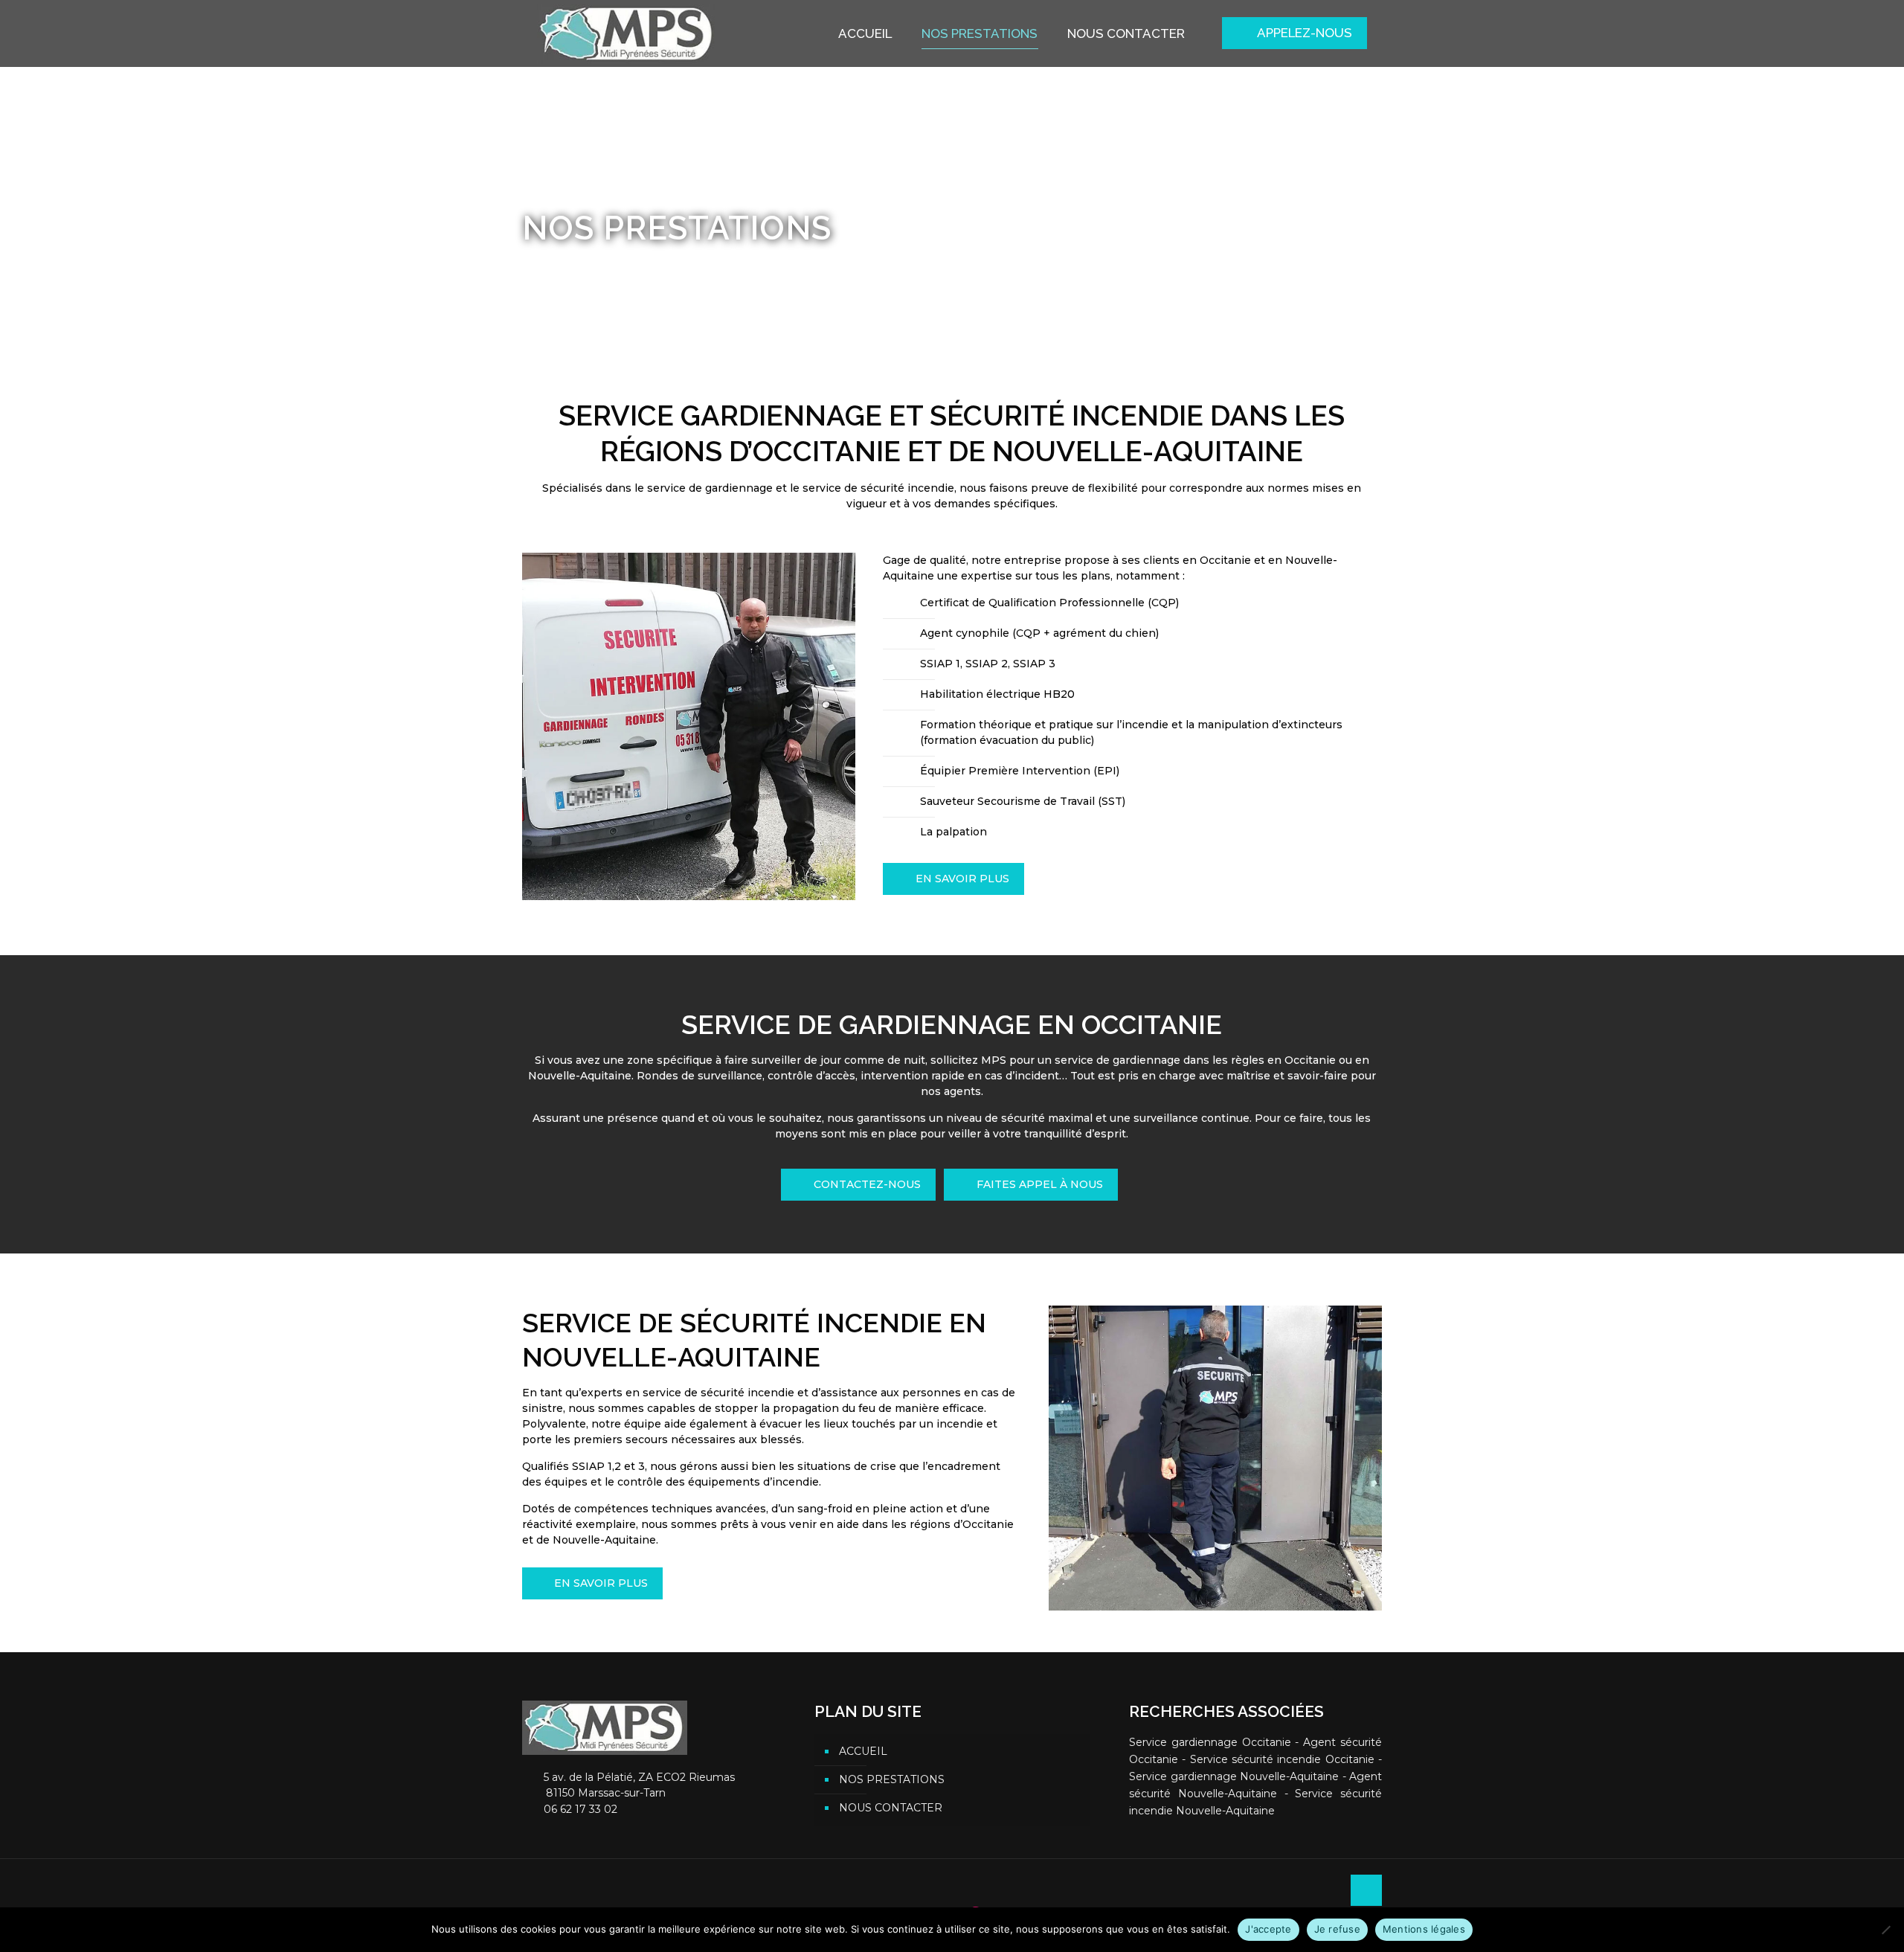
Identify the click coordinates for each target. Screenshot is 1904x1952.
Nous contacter (891, 1808)
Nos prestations (892, 1779)
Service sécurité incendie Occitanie (1282, 1759)
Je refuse (1337, 1929)
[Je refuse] (1885, 1930)
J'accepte (1268, 1929)
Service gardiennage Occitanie (1210, 1742)
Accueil (541, 263)
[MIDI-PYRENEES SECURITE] (627, 33)
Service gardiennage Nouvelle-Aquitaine (1234, 1776)
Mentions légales (1424, 1929)
